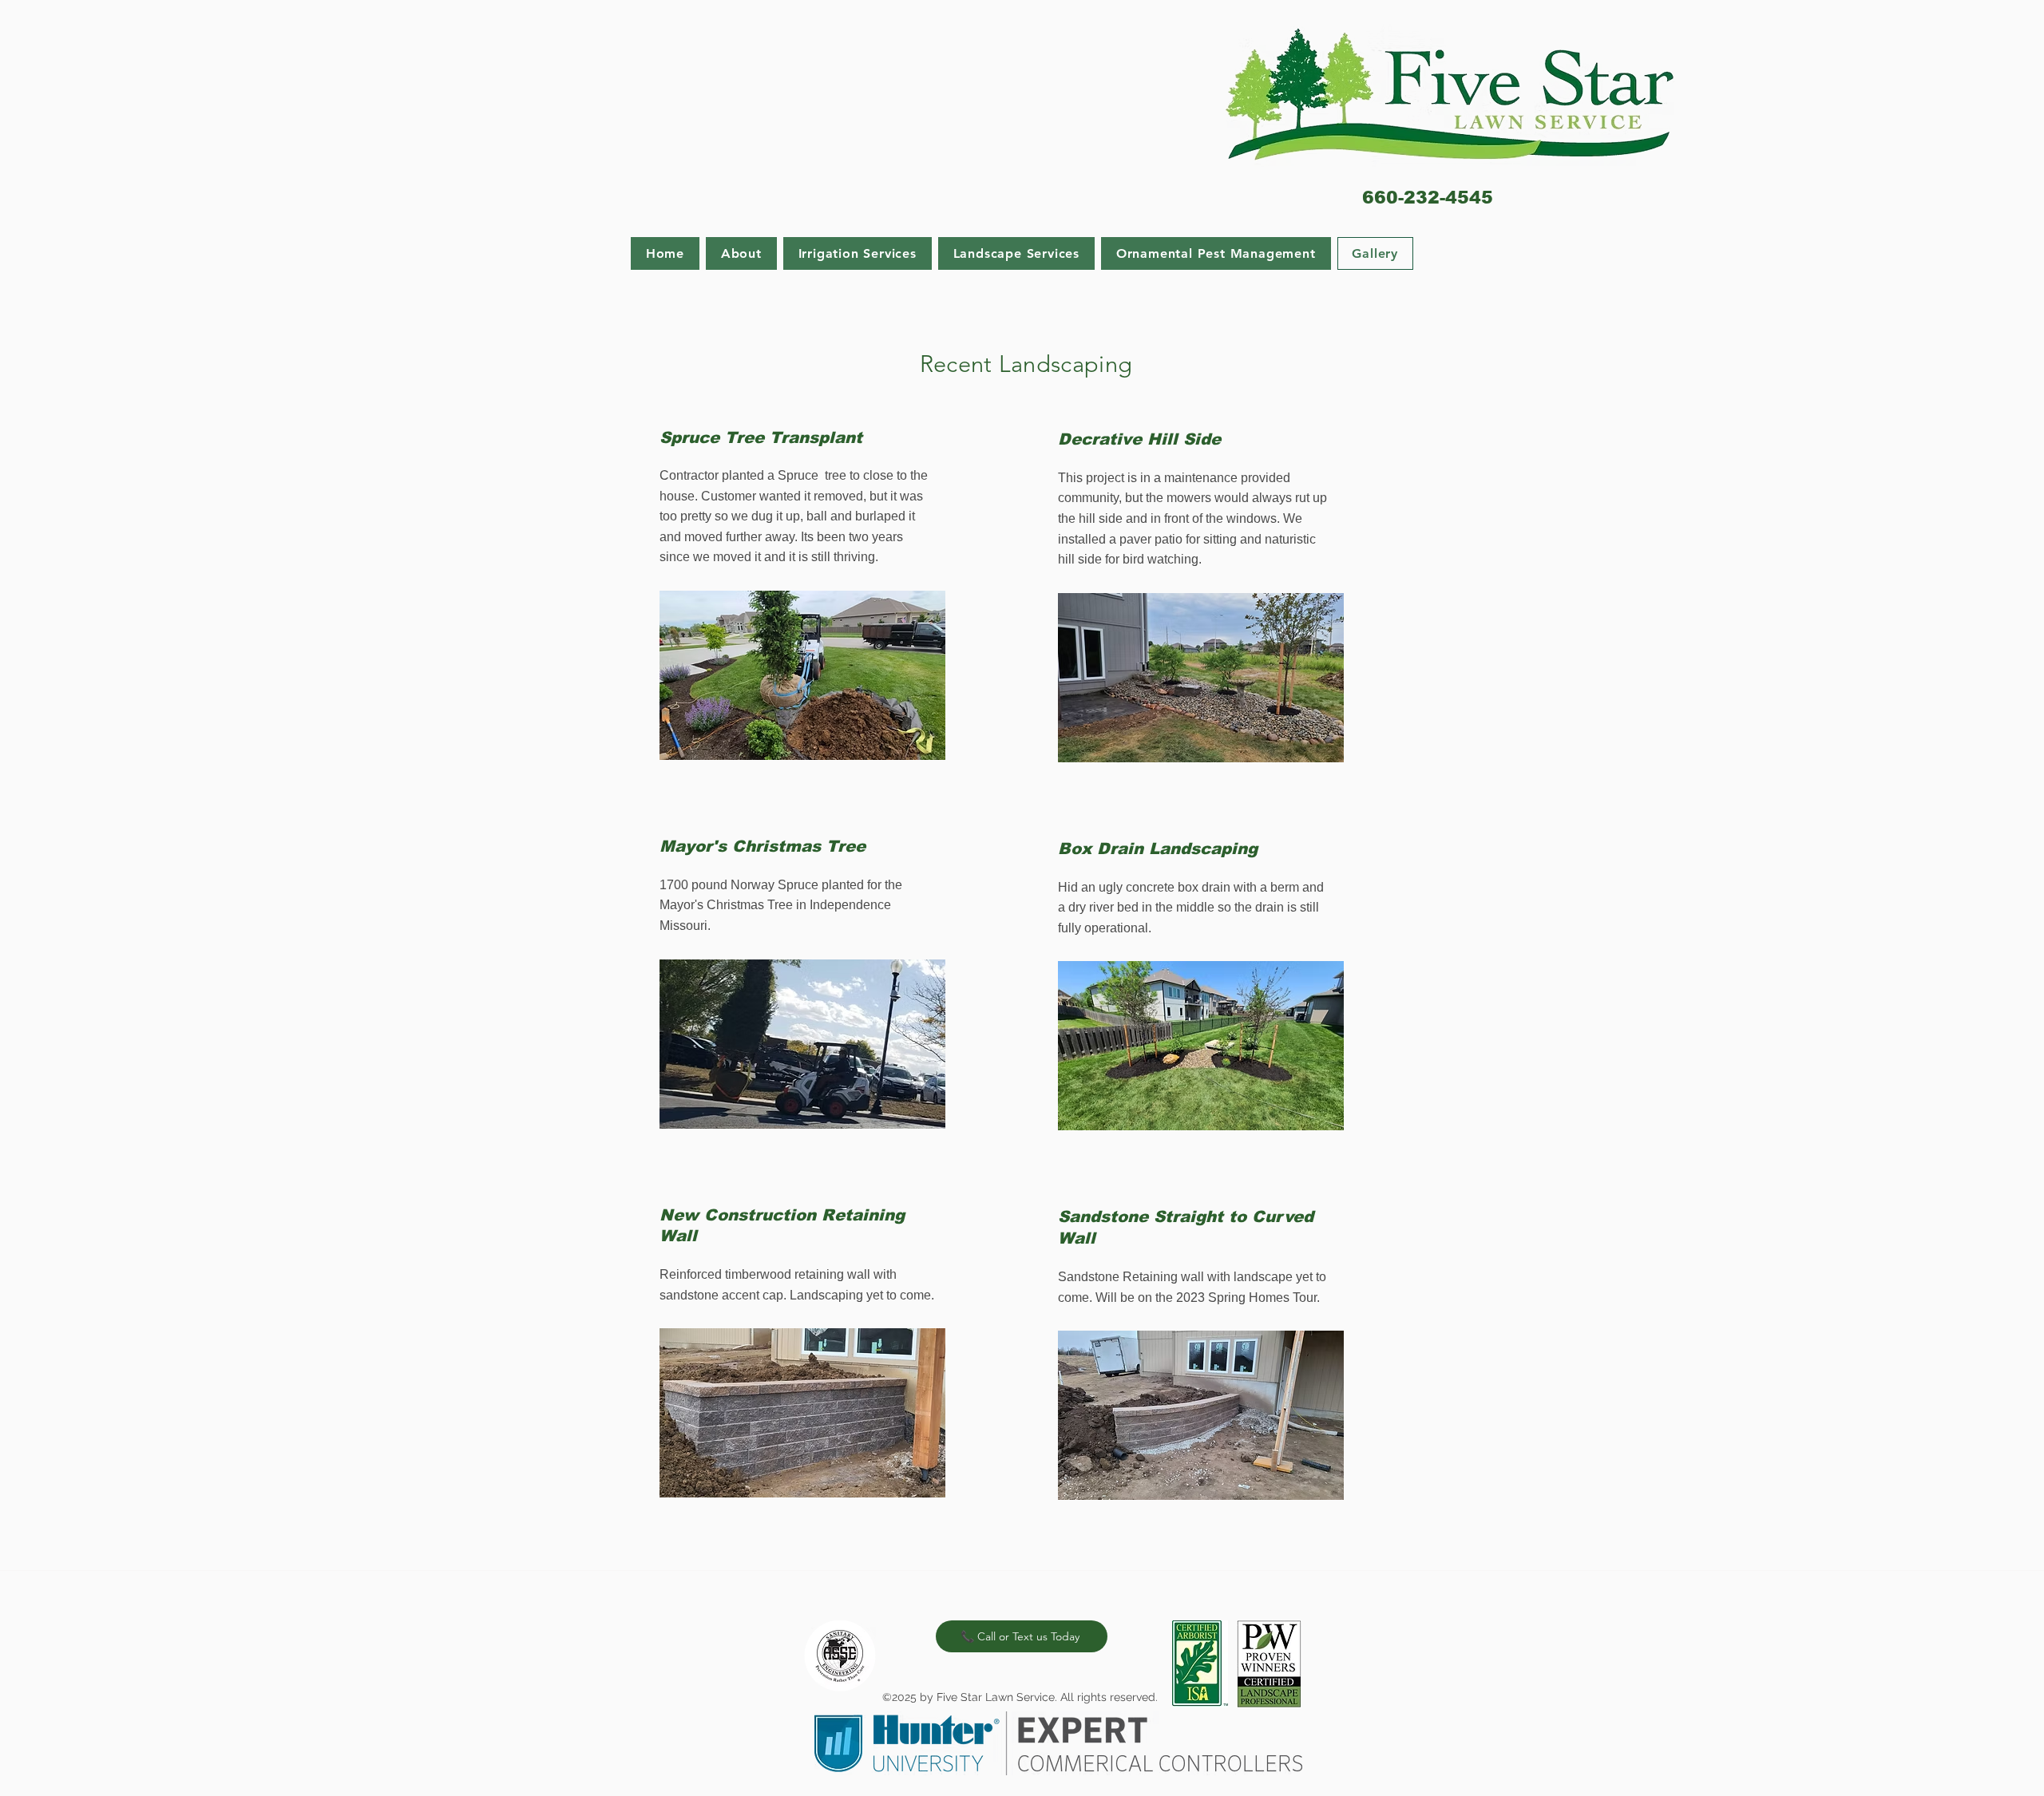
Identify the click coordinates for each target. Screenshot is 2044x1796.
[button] (858, 253)
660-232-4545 (1428, 198)
